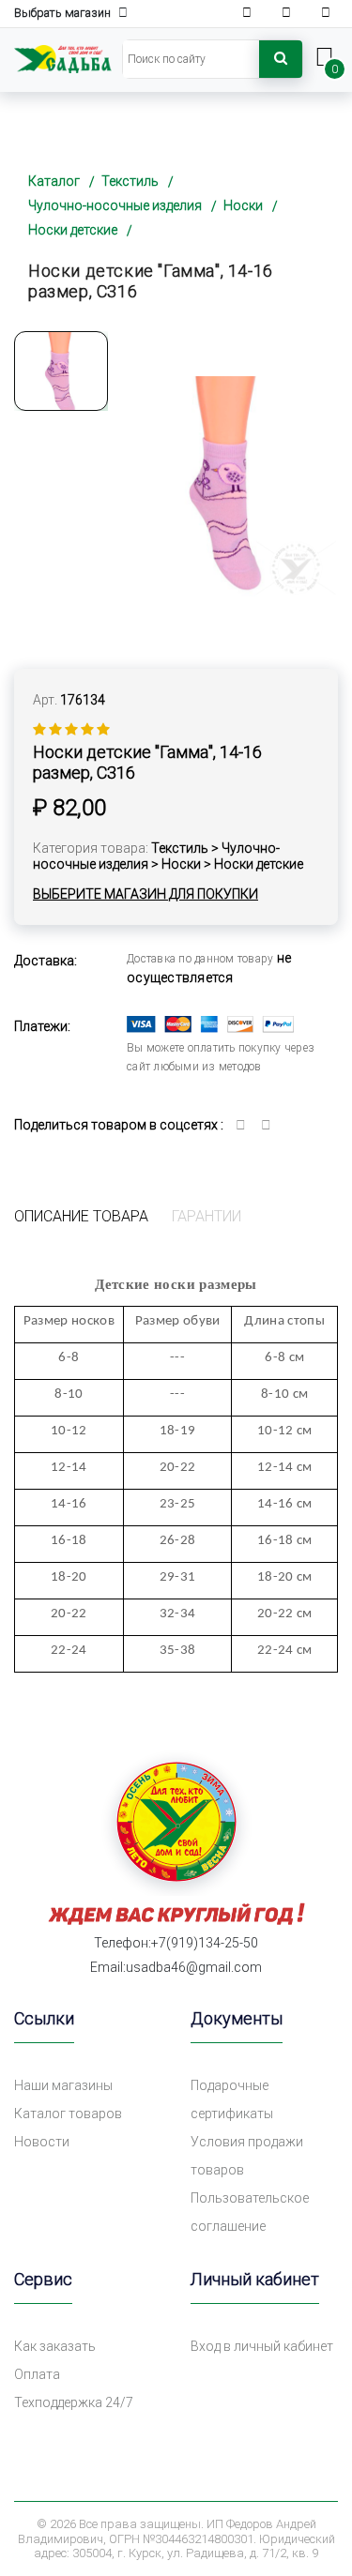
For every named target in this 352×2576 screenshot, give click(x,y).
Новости (42, 2142)
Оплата (37, 2374)
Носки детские (73, 230)
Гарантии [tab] (207, 1216)
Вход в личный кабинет (262, 2346)
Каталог (54, 181)
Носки (243, 205)
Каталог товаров (68, 2114)
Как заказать (55, 2346)
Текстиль (130, 181)
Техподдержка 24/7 (74, 2402)
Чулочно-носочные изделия (115, 205)
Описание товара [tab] (81, 1216)
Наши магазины (63, 2085)
